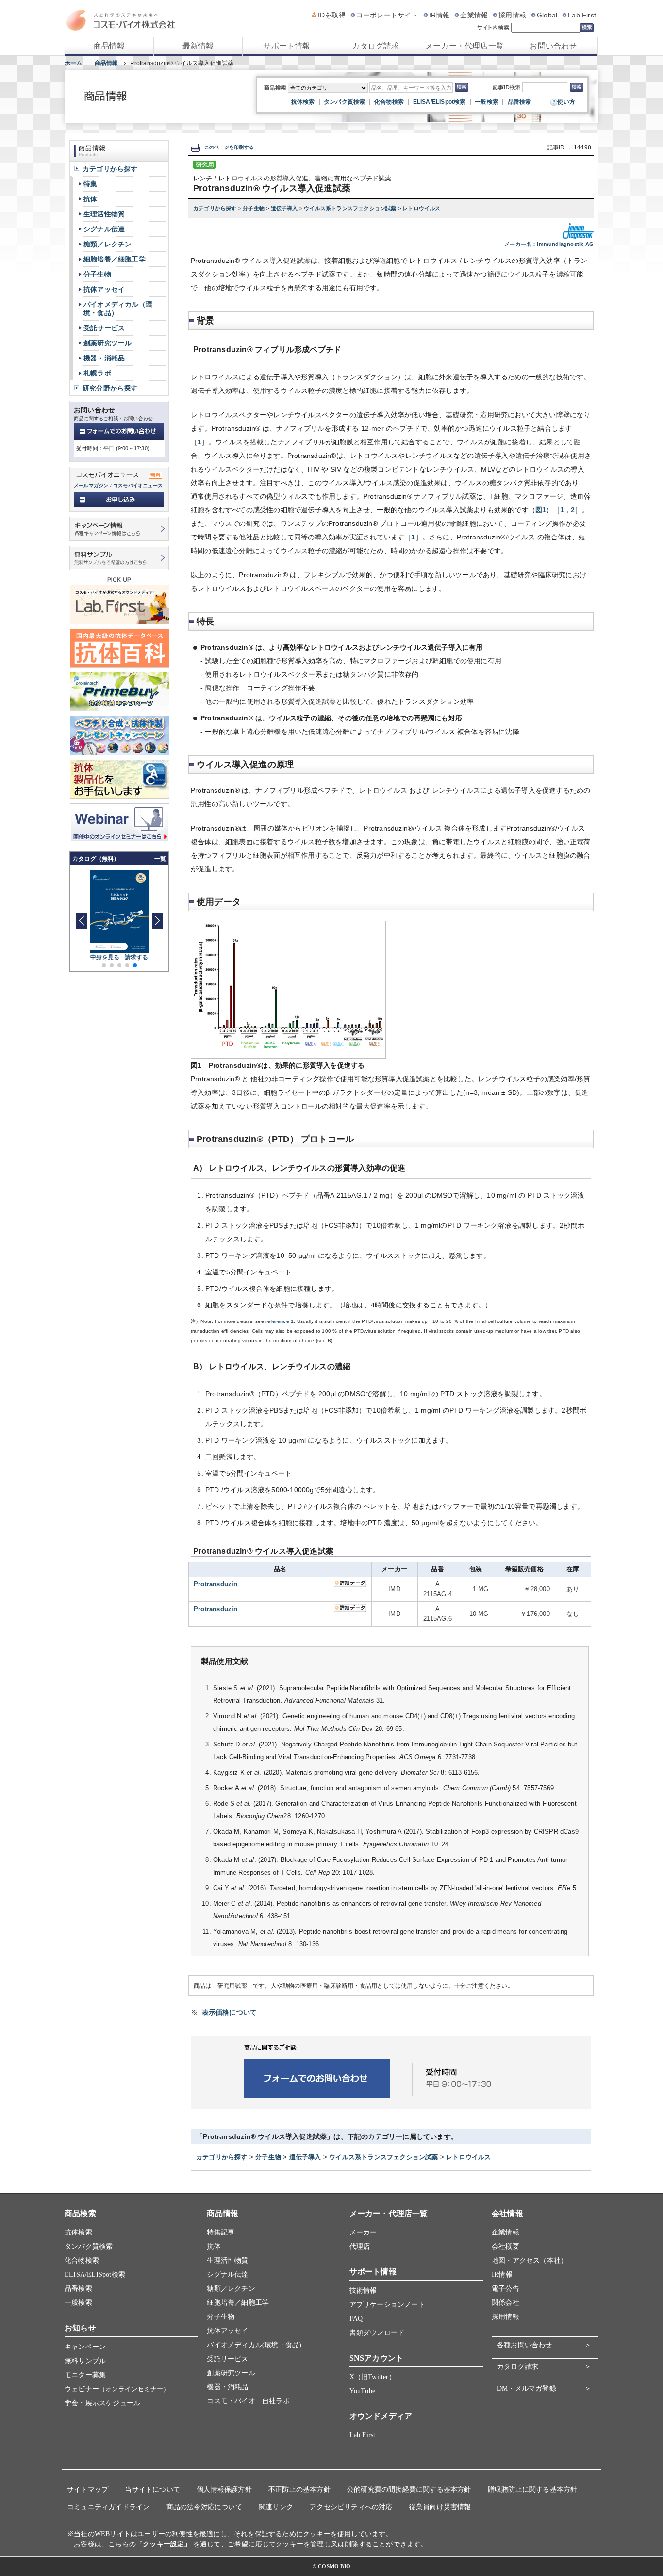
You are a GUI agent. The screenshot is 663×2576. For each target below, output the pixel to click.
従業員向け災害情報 (440, 2507)
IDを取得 (332, 15)
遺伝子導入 (285, 208)
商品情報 (109, 46)
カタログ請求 (375, 46)
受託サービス (104, 328)
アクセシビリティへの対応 (351, 2507)
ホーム (74, 63)
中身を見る (105, 957)
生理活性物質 (104, 214)
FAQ (356, 2319)
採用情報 (512, 15)
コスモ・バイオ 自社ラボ (248, 2401)
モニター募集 (85, 2375)
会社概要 (506, 2246)
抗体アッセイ (104, 289)
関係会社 (506, 2303)
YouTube (362, 2391)
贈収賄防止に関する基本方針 (533, 2489)
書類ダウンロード (377, 2333)
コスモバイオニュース (138, 485)
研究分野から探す (110, 388)
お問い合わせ (553, 46)
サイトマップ (88, 2489)
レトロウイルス (421, 208)
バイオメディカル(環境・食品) (254, 2345)
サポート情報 (287, 46)
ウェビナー (117, 2389)
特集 (90, 184)
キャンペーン (85, 2347)
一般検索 (487, 102)
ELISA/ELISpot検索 (439, 102)
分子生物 (254, 208)
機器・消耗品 (104, 358)
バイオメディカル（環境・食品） (118, 309)
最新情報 (198, 46)
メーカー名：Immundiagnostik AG (549, 244)
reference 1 (280, 1321)
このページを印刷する (229, 147)
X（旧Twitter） (373, 2377)
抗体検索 (303, 102)
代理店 (360, 2246)
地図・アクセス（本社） (530, 2260)
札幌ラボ (97, 373)
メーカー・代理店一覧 (464, 46)
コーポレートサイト (387, 15)
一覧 (160, 859)
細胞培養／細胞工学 (115, 259)
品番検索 (520, 102)
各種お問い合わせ (525, 2345)
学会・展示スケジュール (102, 2403)
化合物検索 (389, 102)
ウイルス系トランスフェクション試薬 (351, 208)
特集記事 (221, 2232)
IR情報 (439, 15)
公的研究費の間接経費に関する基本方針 (409, 2489)
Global (547, 15)
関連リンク (276, 2507)
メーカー (363, 2232)
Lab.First (582, 15)
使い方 (566, 102)
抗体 (90, 199)
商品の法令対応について (204, 2507)
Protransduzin (216, 1584)
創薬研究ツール (108, 343)
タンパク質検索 (344, 102)
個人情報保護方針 (224, 2489)
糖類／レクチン (108, 244)
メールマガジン (91, 485)
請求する (137, 957)
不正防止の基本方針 (299, 2489)
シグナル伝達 (104, 229)
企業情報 (474, 15)
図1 (541, 510)
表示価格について (230, 2012)
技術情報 (363, 2291)
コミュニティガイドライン (108, 2507)
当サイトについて (152, 2489)
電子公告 (506, 2289)
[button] (157, 921)
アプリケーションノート (387, 2305)
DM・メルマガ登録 (527, 2389)
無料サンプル (85, 2361)
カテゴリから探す (216, 208)
